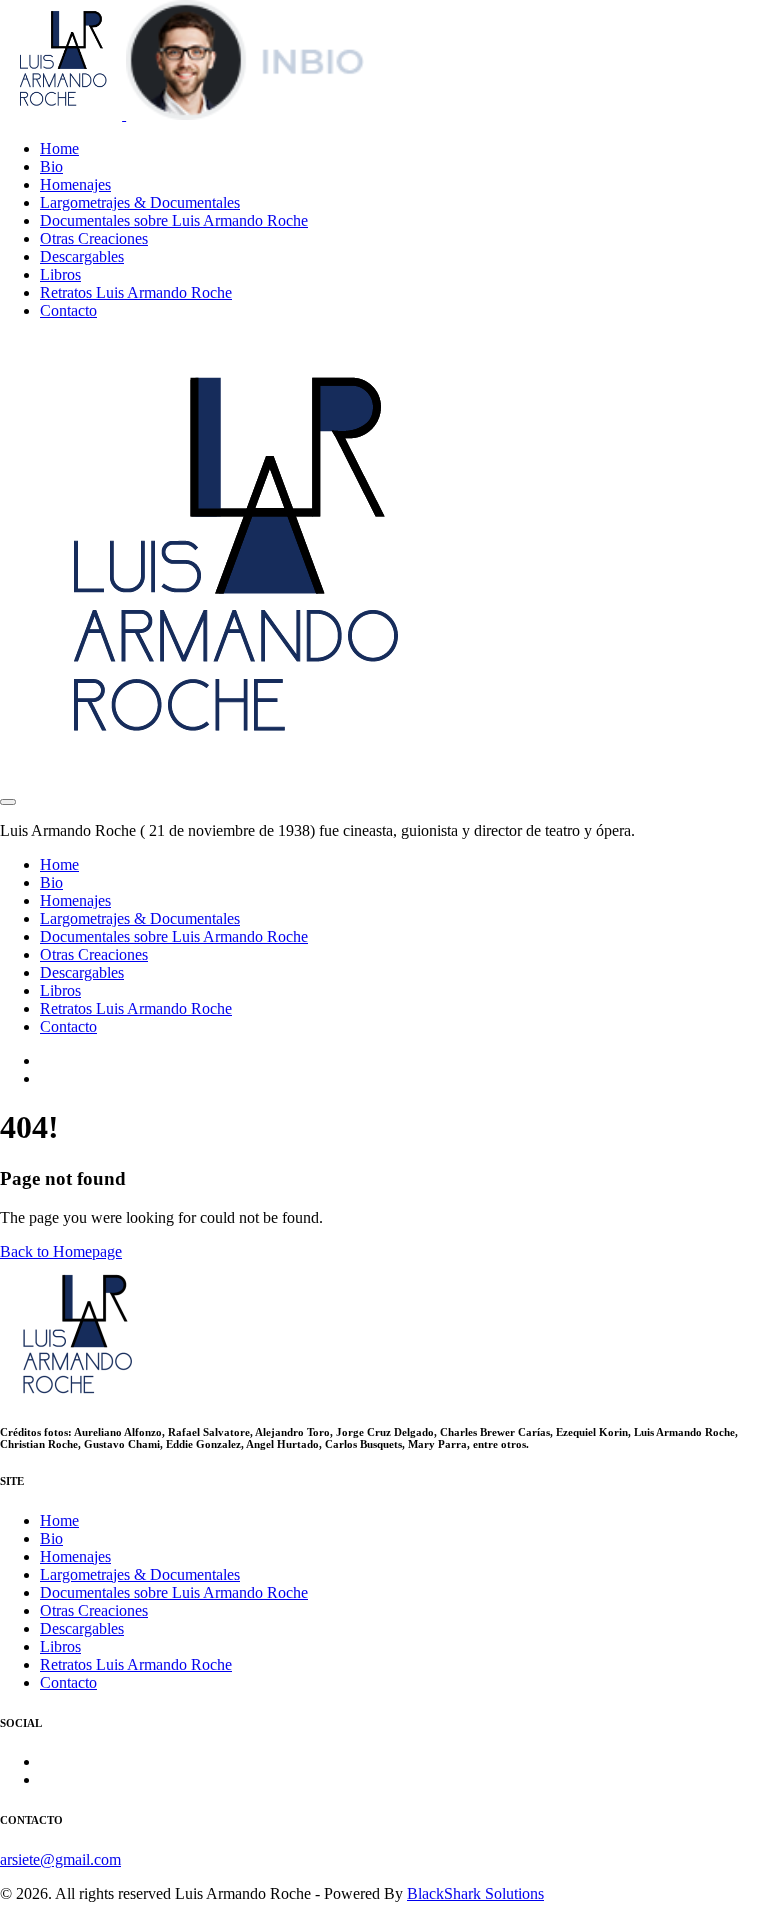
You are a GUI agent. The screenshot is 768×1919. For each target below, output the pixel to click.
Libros (60, 274)
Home (59, 148)
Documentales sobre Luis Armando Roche (174, 220)
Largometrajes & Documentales (140, 202)
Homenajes (75, 184)
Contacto (68, 310)
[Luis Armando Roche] (182, 114)
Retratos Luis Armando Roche (136, 292)
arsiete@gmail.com (60, 1859)
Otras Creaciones (94, 238)
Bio (51, 166)
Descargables (82, 256)
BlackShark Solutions (475, 1893)
